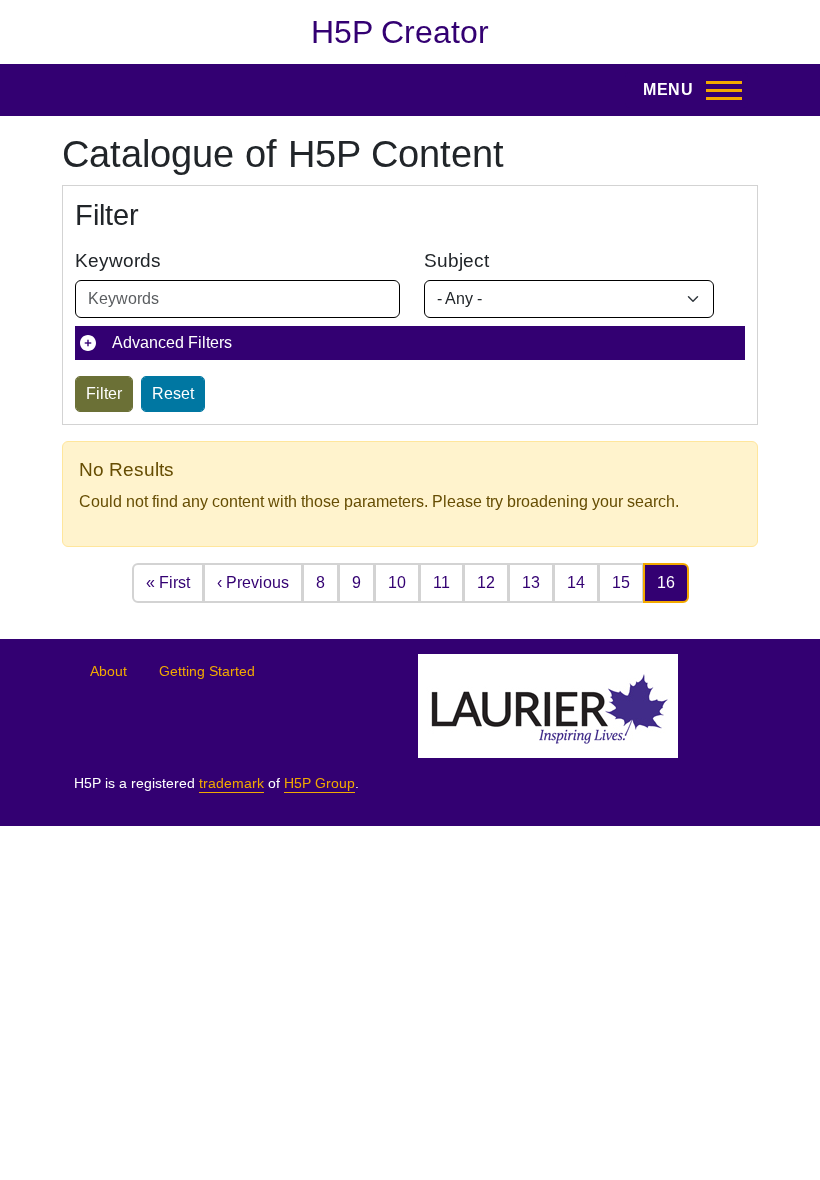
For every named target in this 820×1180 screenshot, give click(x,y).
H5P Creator (400, 32)
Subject (456, 260)
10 (397, 582)
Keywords (118, 260)
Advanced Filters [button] (172, 342)
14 (576, 582)
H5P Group (319, 783)
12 (486, 582)
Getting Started (207, 671)
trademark (231, 783)
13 (531, 582)
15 (621, 582)
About (108, 671)
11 (441, 582)
